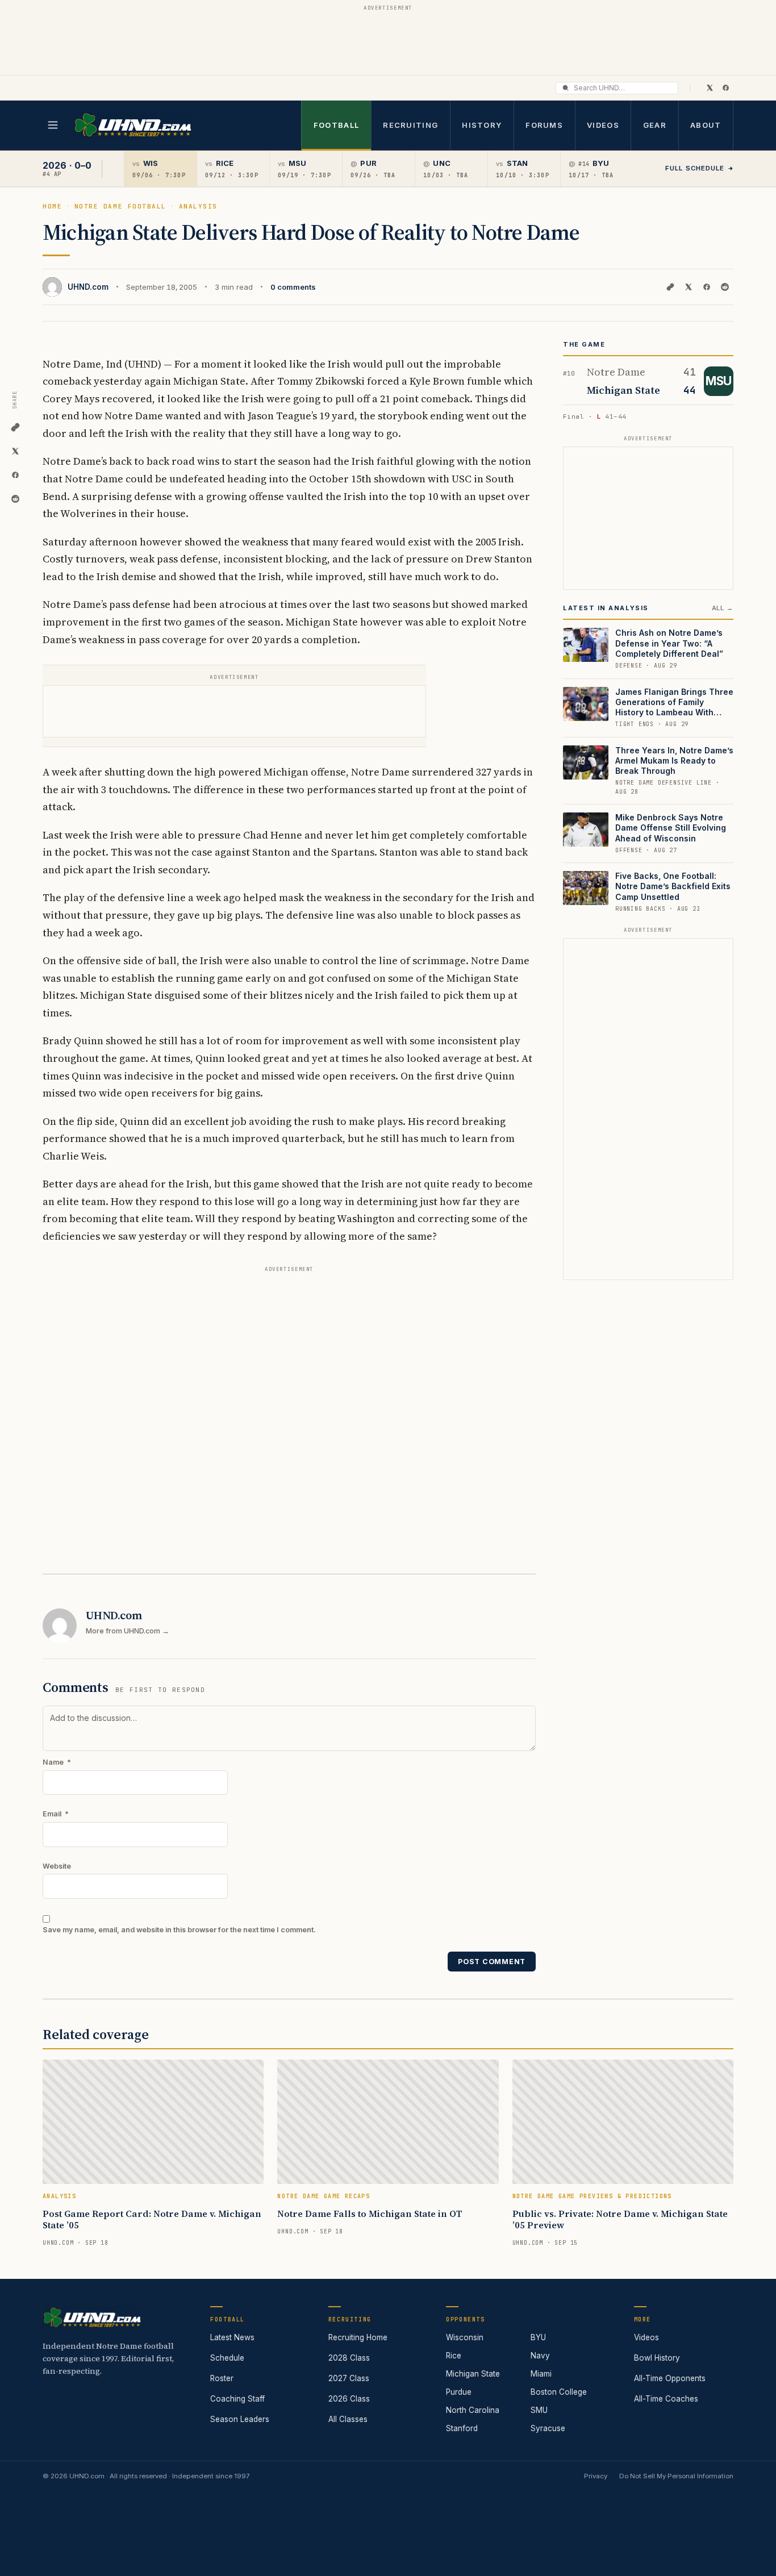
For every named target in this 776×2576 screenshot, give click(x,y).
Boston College (559, 2392)
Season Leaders (240, 2419)
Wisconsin (465, 2337)
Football (336, 125)
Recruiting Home (358, 2337)
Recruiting (410, 125)
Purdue (459, 2392)
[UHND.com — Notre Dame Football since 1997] (133, 125)
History (482, 125)
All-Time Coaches (666, 2399)
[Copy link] (670, 287)
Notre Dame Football (120, 206)
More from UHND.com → (128, 1631)
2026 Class (349, 2399)
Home (52, 206)
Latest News (232, 2337)
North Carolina (473, 2410)
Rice (454, 2356)
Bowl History (657, 2358)
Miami (541, 2374)
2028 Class (349, 2358)
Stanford (462, 2428)
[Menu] (53, 125)
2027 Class (349, 2378)
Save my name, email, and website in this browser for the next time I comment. (179, 1930)
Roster (222, 2378)
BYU (538, 2337)
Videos (603, 125)
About (706, 125)
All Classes (348, 2419)
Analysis (198, 206)
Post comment (492, 1962)
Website (57, 1866)
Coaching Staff (237, 2399)
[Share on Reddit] (725, 287)
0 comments (293, 287)
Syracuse (548, 2428)
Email (56, 1814)
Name (57, 1762)
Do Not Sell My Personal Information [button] (676, 2476)
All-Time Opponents (670, 2378)
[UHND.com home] (92, 2317)
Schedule (227, 2358)
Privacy (596, 2476)
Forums (544, 125)
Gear (655, 125)
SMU (539, 2410)
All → (723, 608)
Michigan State (473, 2374)
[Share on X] (689, 287)
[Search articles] (566, 88)
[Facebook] (725, 87)
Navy (540, 2356)
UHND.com (88, 287)
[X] (710, 87)
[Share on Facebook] (707, 287)
